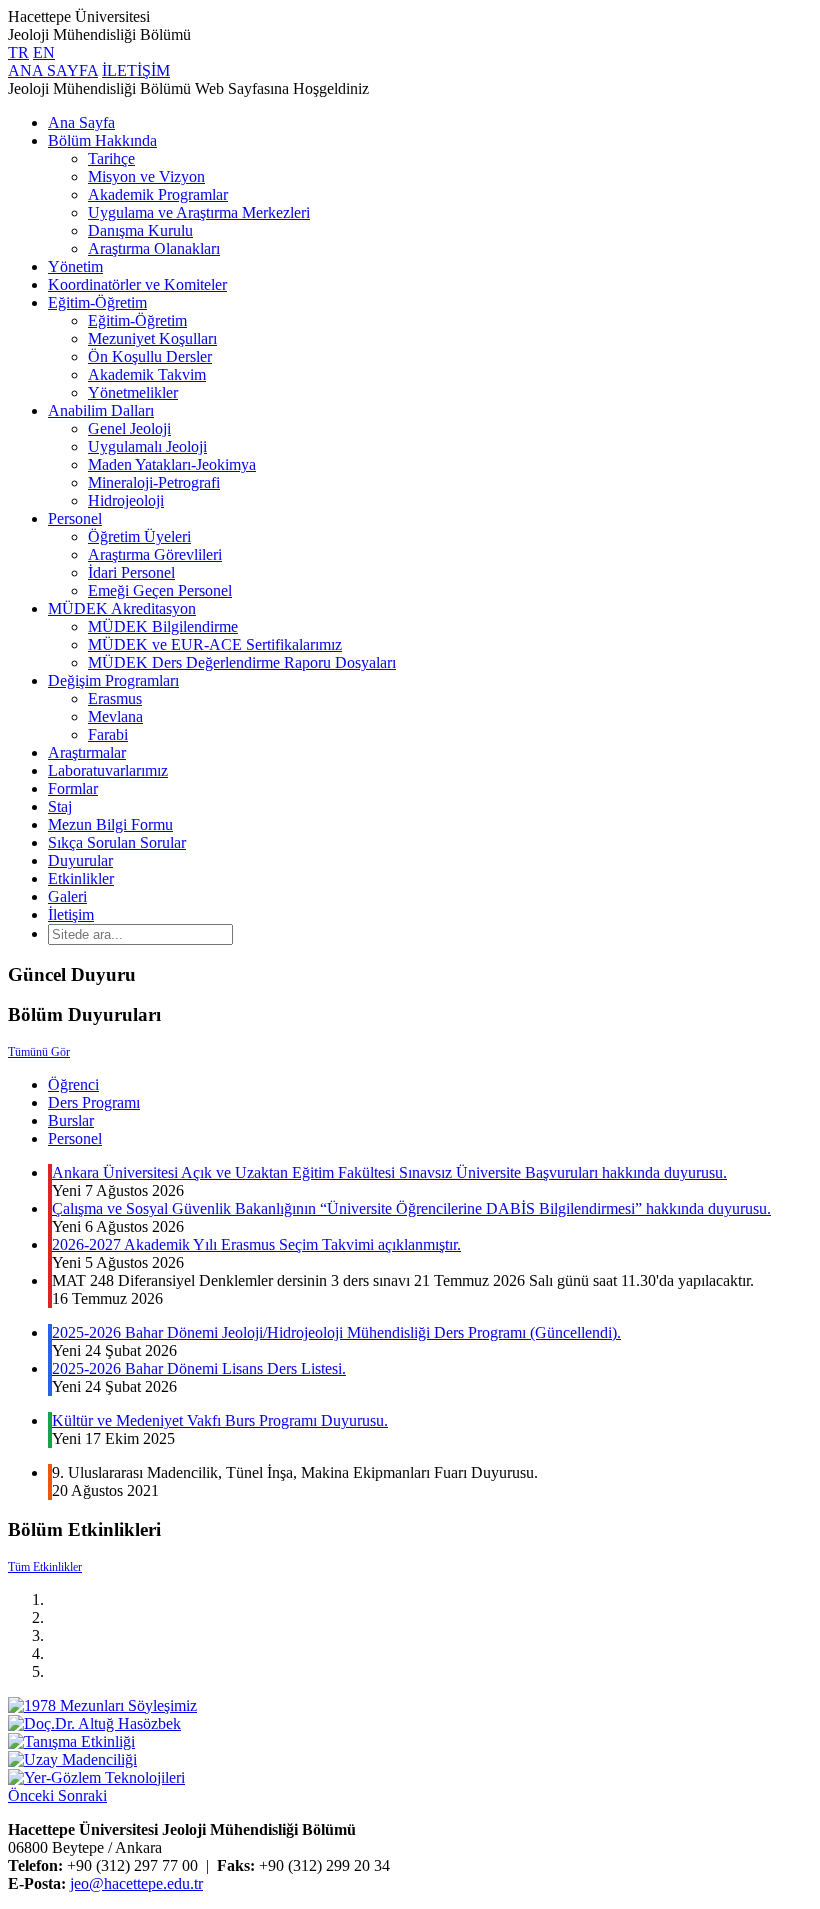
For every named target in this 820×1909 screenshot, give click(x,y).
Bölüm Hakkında (102, 140)
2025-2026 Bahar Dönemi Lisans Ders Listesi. (199, 1368)
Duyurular (80, 860)
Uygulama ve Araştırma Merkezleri (199, 212)
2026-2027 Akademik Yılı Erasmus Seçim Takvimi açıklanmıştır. (256, 1244)
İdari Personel (131, 572)
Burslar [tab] (71, 1120)
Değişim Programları (113, 680)
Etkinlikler (81, 878)
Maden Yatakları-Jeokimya (172, 464)
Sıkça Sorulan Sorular (117, 842)
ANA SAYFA (53, 70)
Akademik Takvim (147, 374)
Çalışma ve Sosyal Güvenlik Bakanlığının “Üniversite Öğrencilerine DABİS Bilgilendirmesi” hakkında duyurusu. (411, 1208)
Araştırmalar (87, 752)
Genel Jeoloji (129, 428)
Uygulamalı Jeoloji (147, 446)
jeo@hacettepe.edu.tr (136, 1883)
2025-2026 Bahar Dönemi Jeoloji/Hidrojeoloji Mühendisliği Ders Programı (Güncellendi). (336, 1332)
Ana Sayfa (81, 122)
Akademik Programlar (158, 194)
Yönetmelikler (133, 392)
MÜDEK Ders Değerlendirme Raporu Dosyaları (242, 662)
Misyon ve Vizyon (146, 176)
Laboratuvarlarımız (108, 770)
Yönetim (75, 266)
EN (44, 52)
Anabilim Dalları (101, 410)
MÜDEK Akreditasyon (122, 608)
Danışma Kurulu (140, 230)
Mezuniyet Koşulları (152, 338)
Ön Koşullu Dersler (150, 356)
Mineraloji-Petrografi (154, 482)
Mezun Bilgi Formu (110, 824)
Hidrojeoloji (126, 500)
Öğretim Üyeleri (139, 536)
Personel (75, 518)
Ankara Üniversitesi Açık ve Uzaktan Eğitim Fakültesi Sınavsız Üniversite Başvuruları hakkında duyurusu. (389, 1172)
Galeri (67, 896)
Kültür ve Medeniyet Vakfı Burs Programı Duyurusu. (220, 1420)
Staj (60, 806)
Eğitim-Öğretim (97, 302)
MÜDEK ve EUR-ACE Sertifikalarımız (215, 644)
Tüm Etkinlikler (45, 1567)
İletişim (71, 914)
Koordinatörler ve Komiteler (137, 284)
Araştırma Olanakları (154, 248)
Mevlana (115, 716)
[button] (33, 1795)
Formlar (73, 788)
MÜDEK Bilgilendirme (163, 626)
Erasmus (115, 698)
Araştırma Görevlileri (155, 554)
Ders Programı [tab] (94, 1102)
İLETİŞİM (136, 70)
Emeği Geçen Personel (160, 590)
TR (18, 52)
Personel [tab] (75, 1138)
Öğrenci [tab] (73, 1084)
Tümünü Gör (39, 1052)
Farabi (108, 734)
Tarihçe (111, 158)
